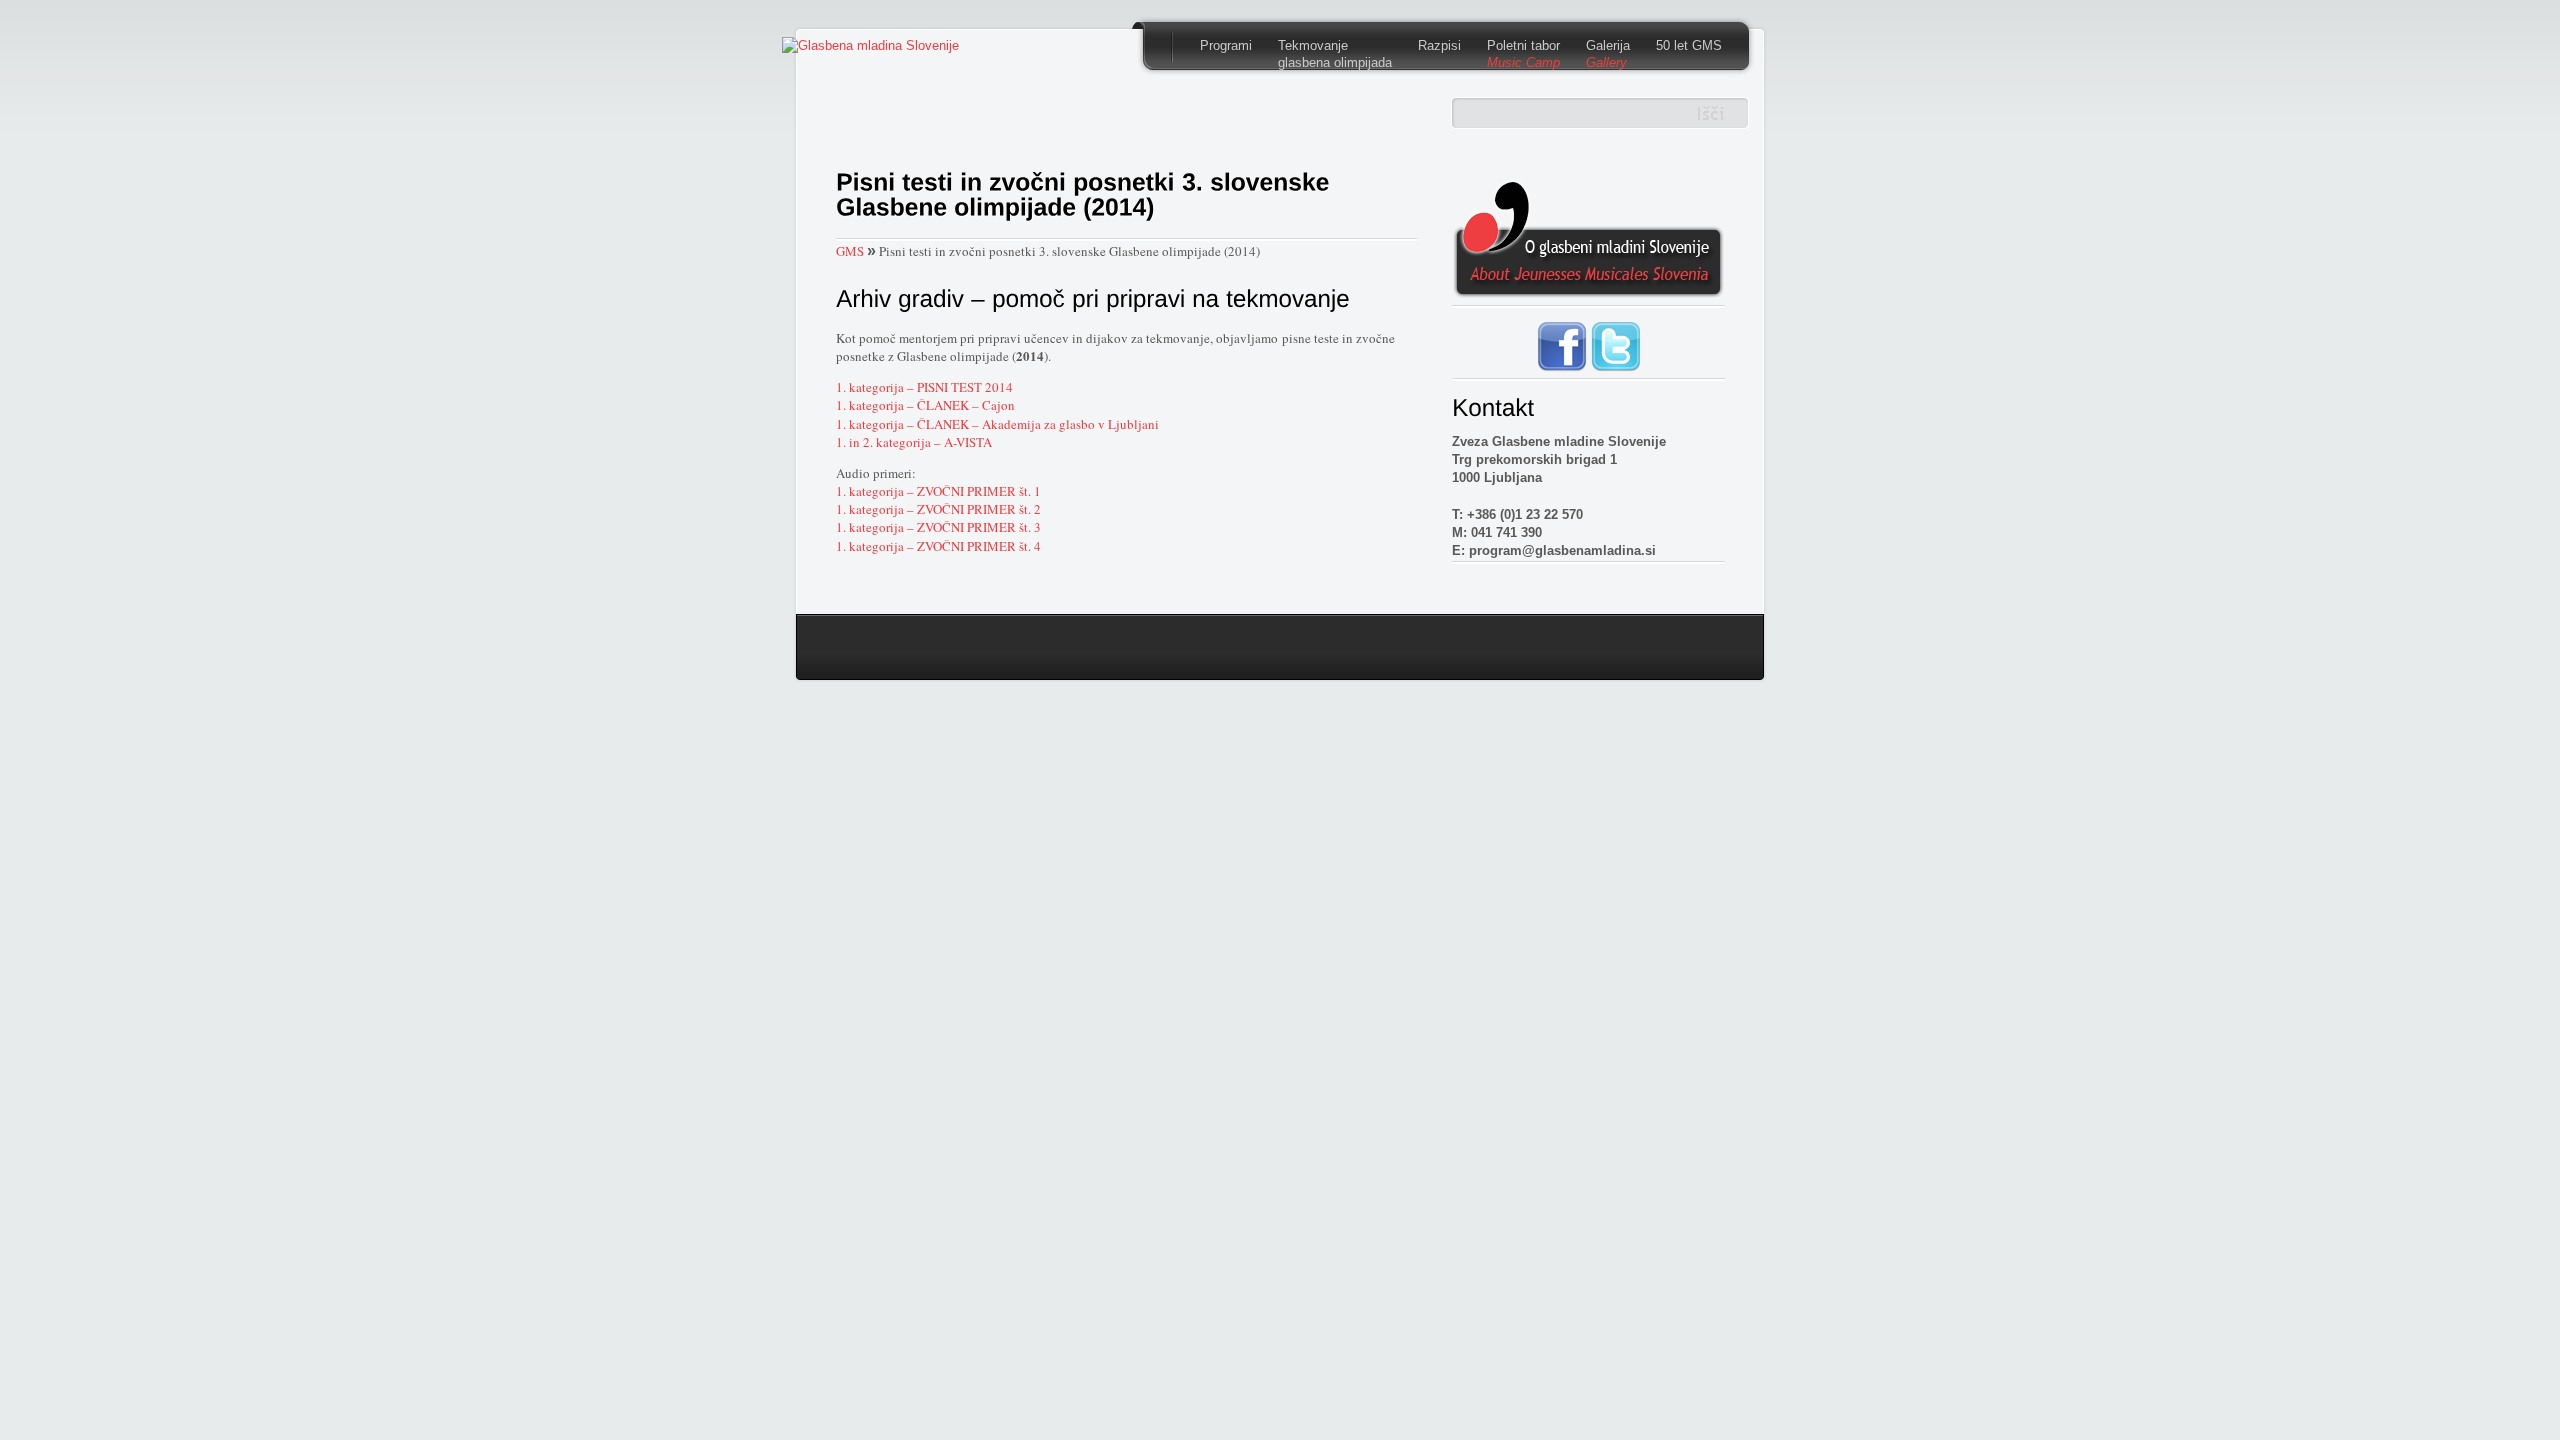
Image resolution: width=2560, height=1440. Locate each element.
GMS (850, 251)
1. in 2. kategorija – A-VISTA (914, 442)
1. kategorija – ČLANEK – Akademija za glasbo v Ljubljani (997, 424)
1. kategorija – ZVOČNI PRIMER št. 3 (938, 527)
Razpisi (1439, 45)
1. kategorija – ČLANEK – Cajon (925, 405)
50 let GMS (1689, 45)
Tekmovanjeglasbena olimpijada (1335, 54)
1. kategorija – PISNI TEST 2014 (924, 387)
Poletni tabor (1523, 54)
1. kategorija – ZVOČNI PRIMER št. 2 (938, 509)
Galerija (1608, 54)
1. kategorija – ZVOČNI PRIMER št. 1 (938, 491)
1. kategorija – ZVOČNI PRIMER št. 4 (938, 546)
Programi (1226, 45)
